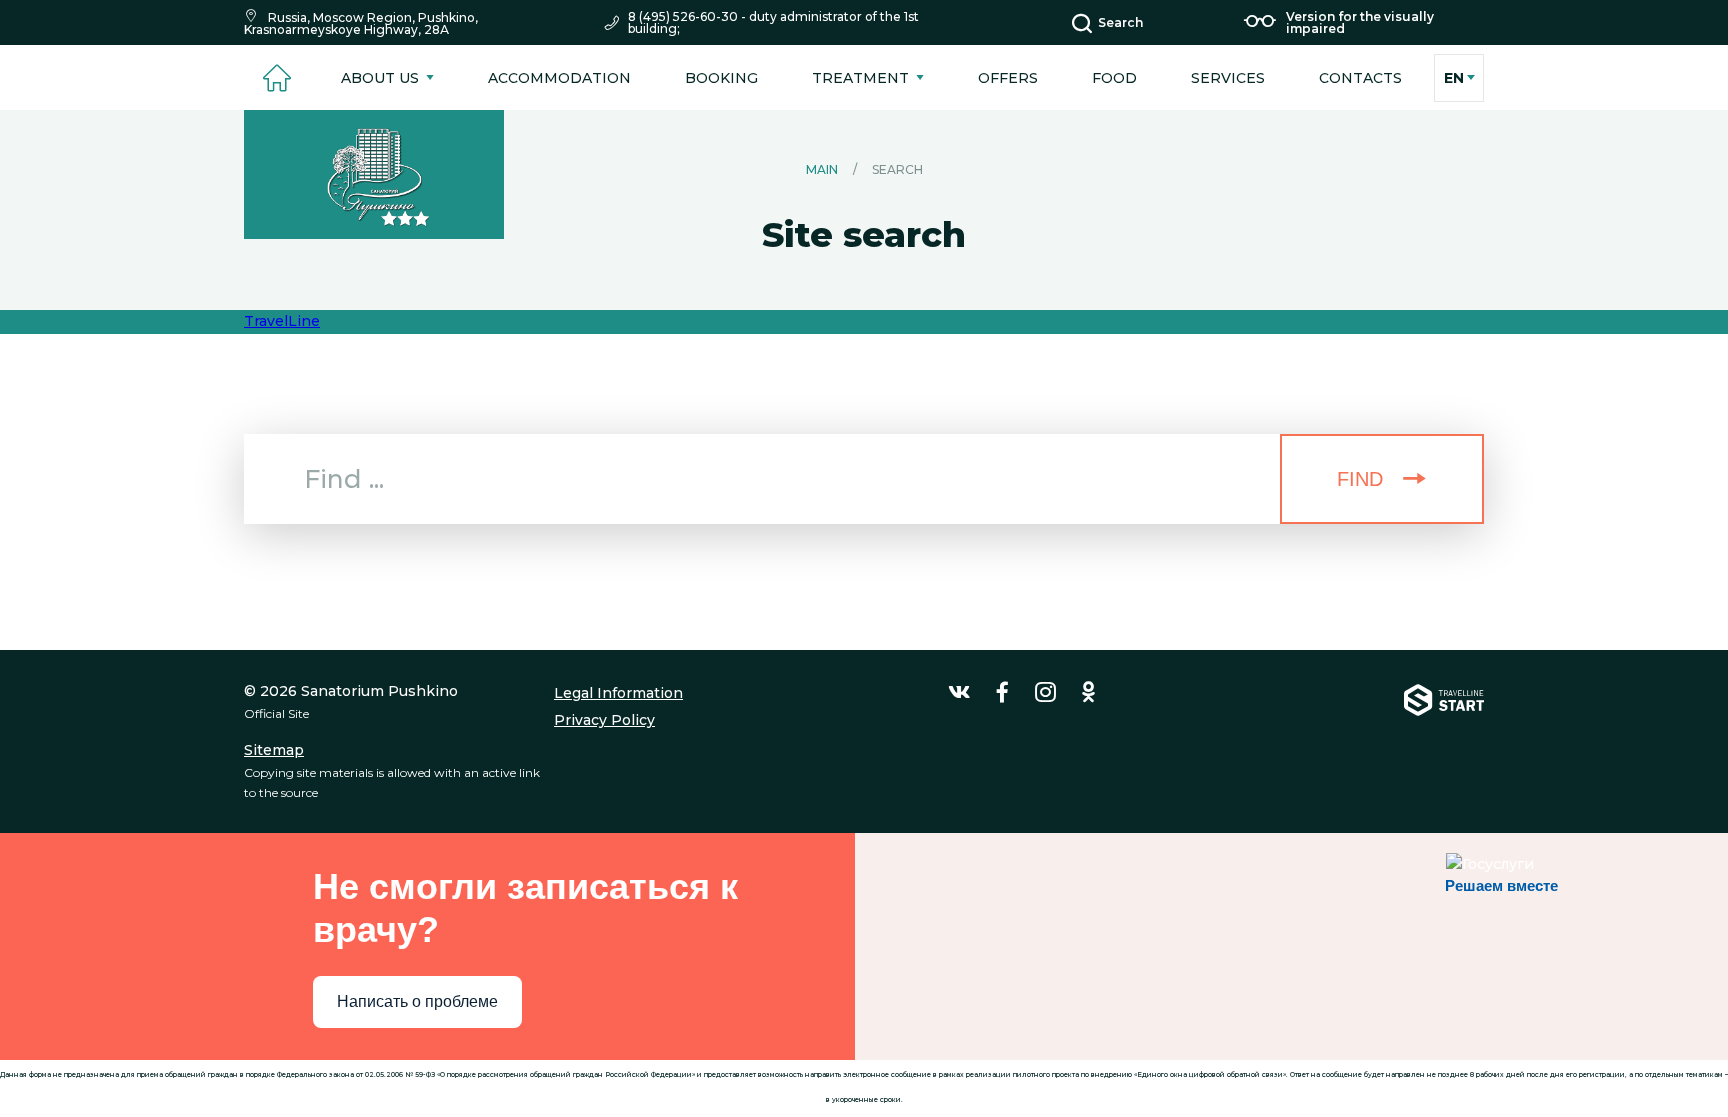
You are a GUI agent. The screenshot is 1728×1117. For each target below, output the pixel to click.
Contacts (1360, 78)
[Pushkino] (374, 174)
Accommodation (559, 78)
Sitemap (274, 750)
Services (1228, 78)
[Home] (276, 77)
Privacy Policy (604, 720)
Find (1360, 479)
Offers (1008, 78)
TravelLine (282, 321)
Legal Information (618, 693)
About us (380, 78)
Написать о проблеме (417, 1001)
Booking (721, 78)
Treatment (860, 78)
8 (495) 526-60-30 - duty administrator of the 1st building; (773, 23)
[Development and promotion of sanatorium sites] (1444, 741)
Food (1114, 78)
